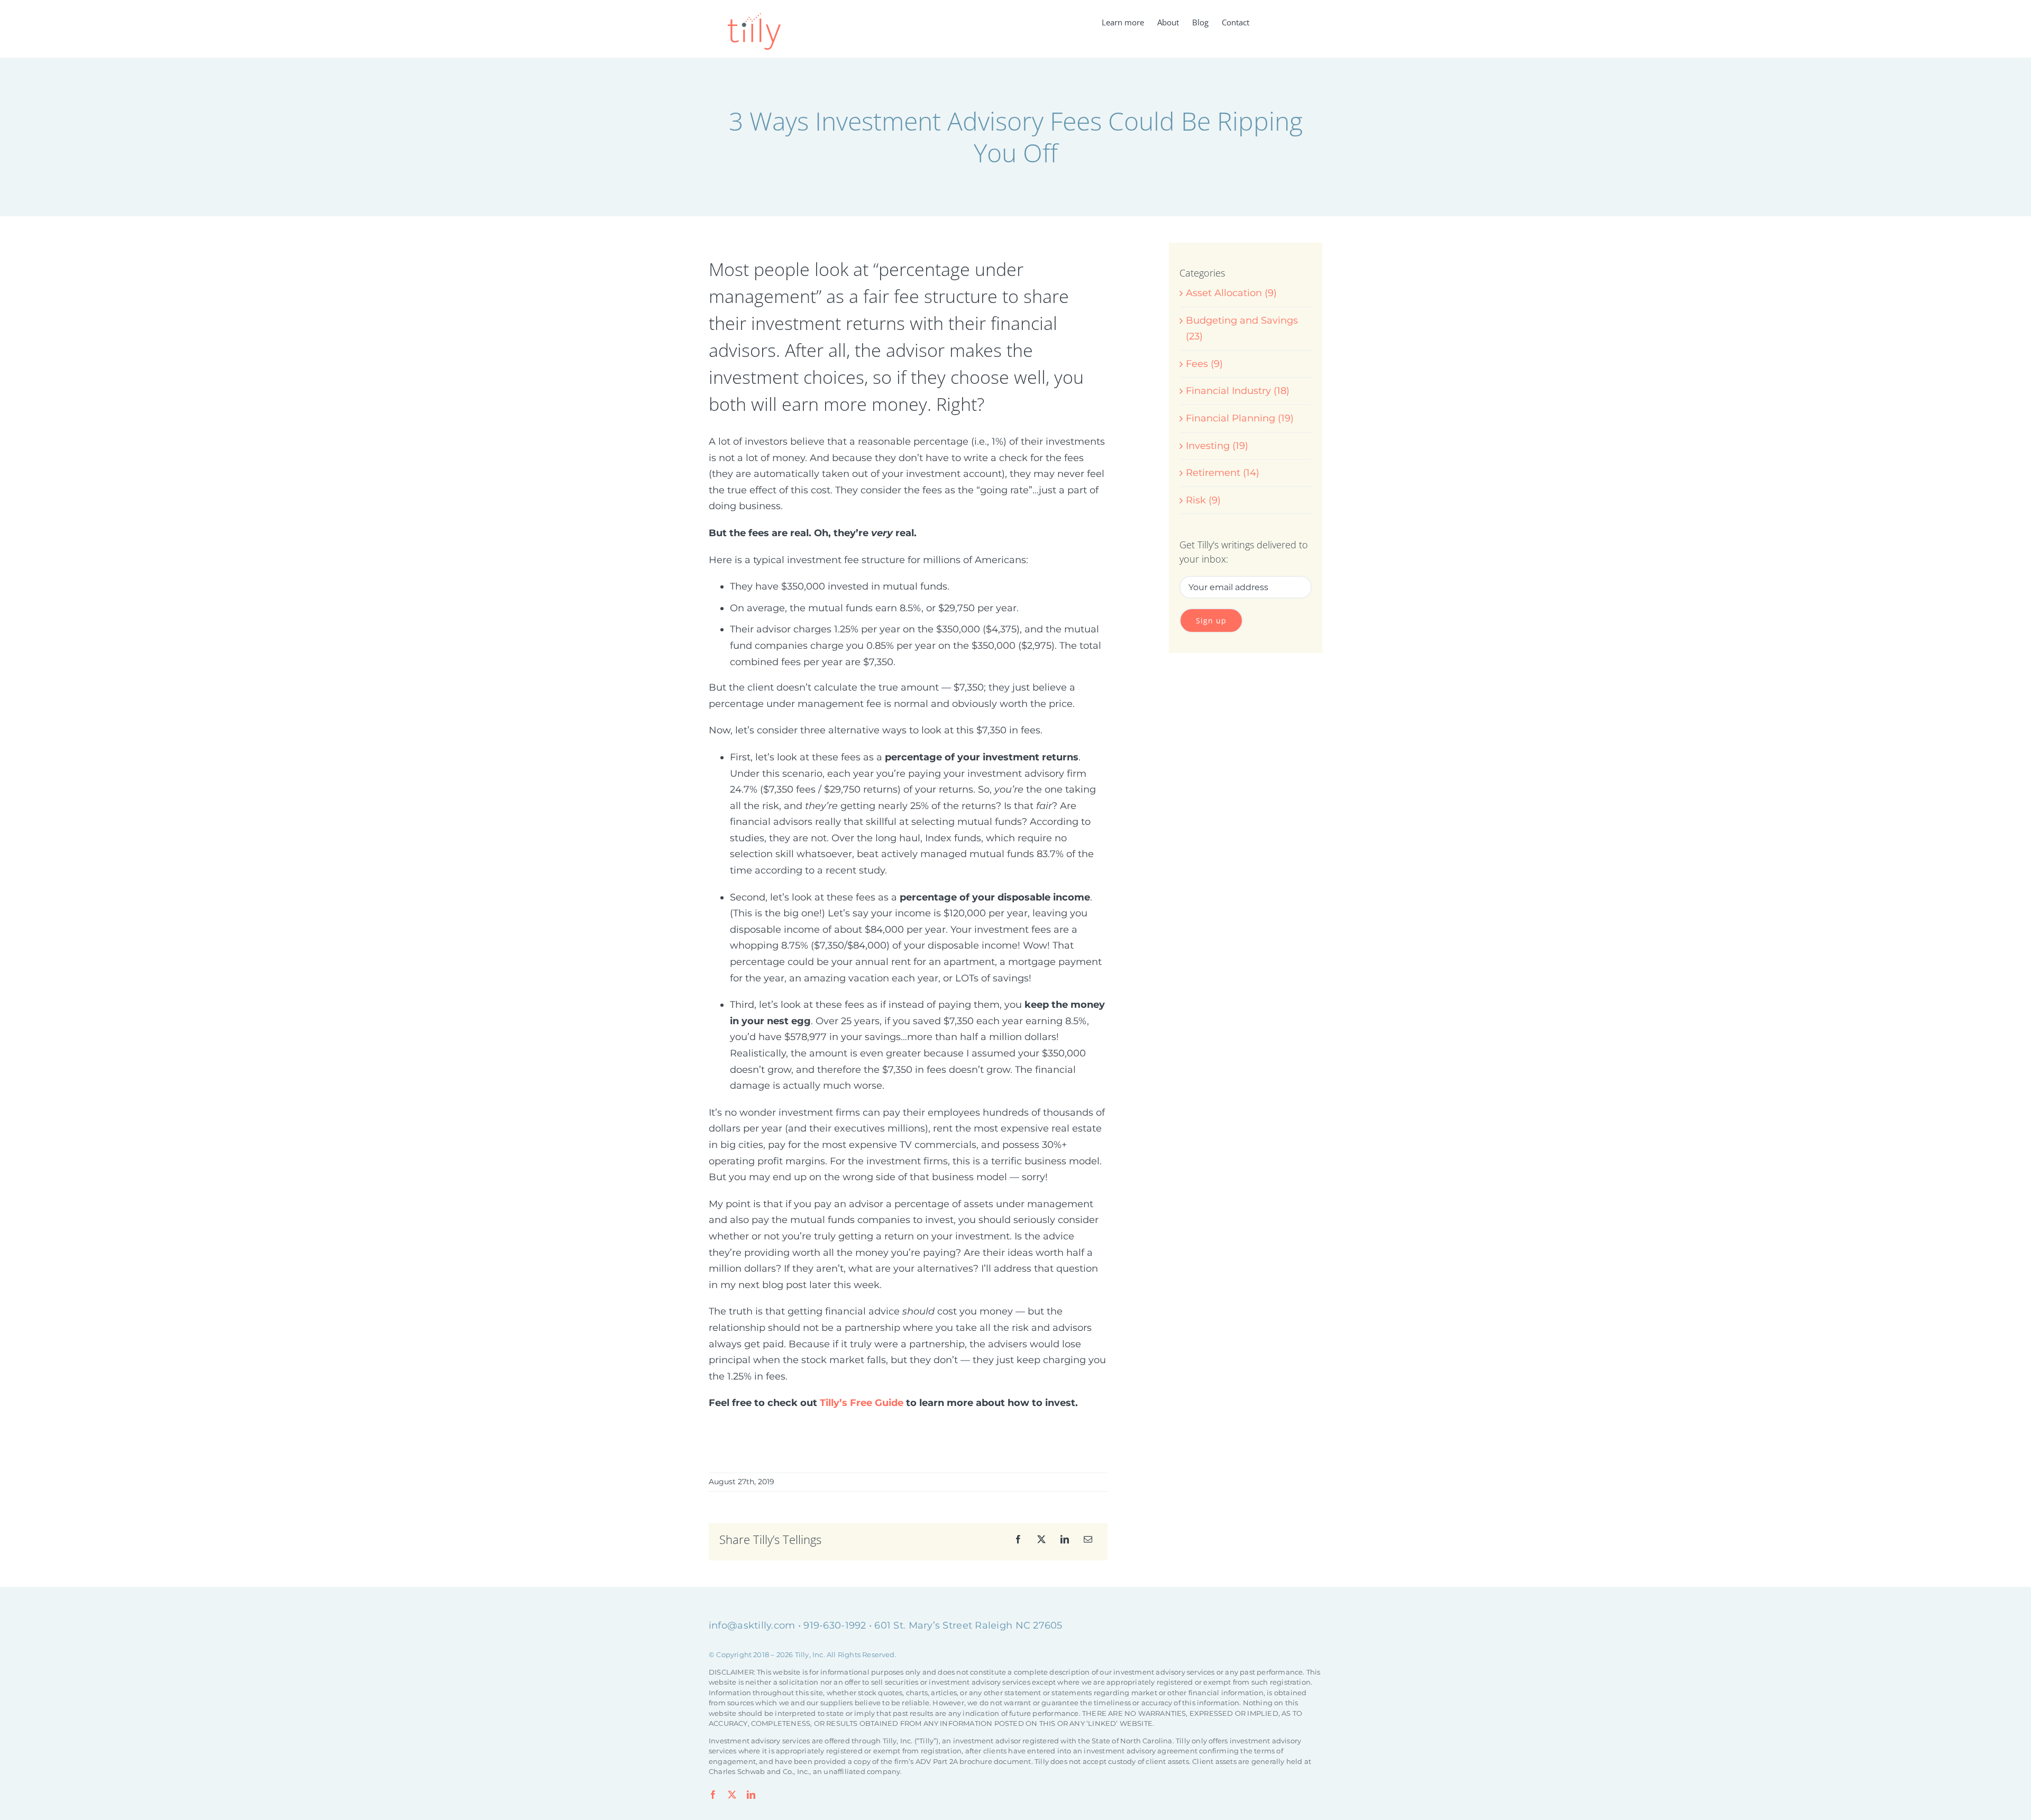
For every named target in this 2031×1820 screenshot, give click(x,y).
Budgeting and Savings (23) (1242, 329)
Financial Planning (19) (1240, 418)
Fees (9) (1204, 364)
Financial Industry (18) (1238, 391)
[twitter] (732, 1795)
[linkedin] (751, 1795)
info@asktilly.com (752, 1625)
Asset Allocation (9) (1231, 293)
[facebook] (713, 1795)
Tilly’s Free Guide (862, 1403)
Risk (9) (1203, 500)
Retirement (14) (1223, 473)
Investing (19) (1217, 446)
